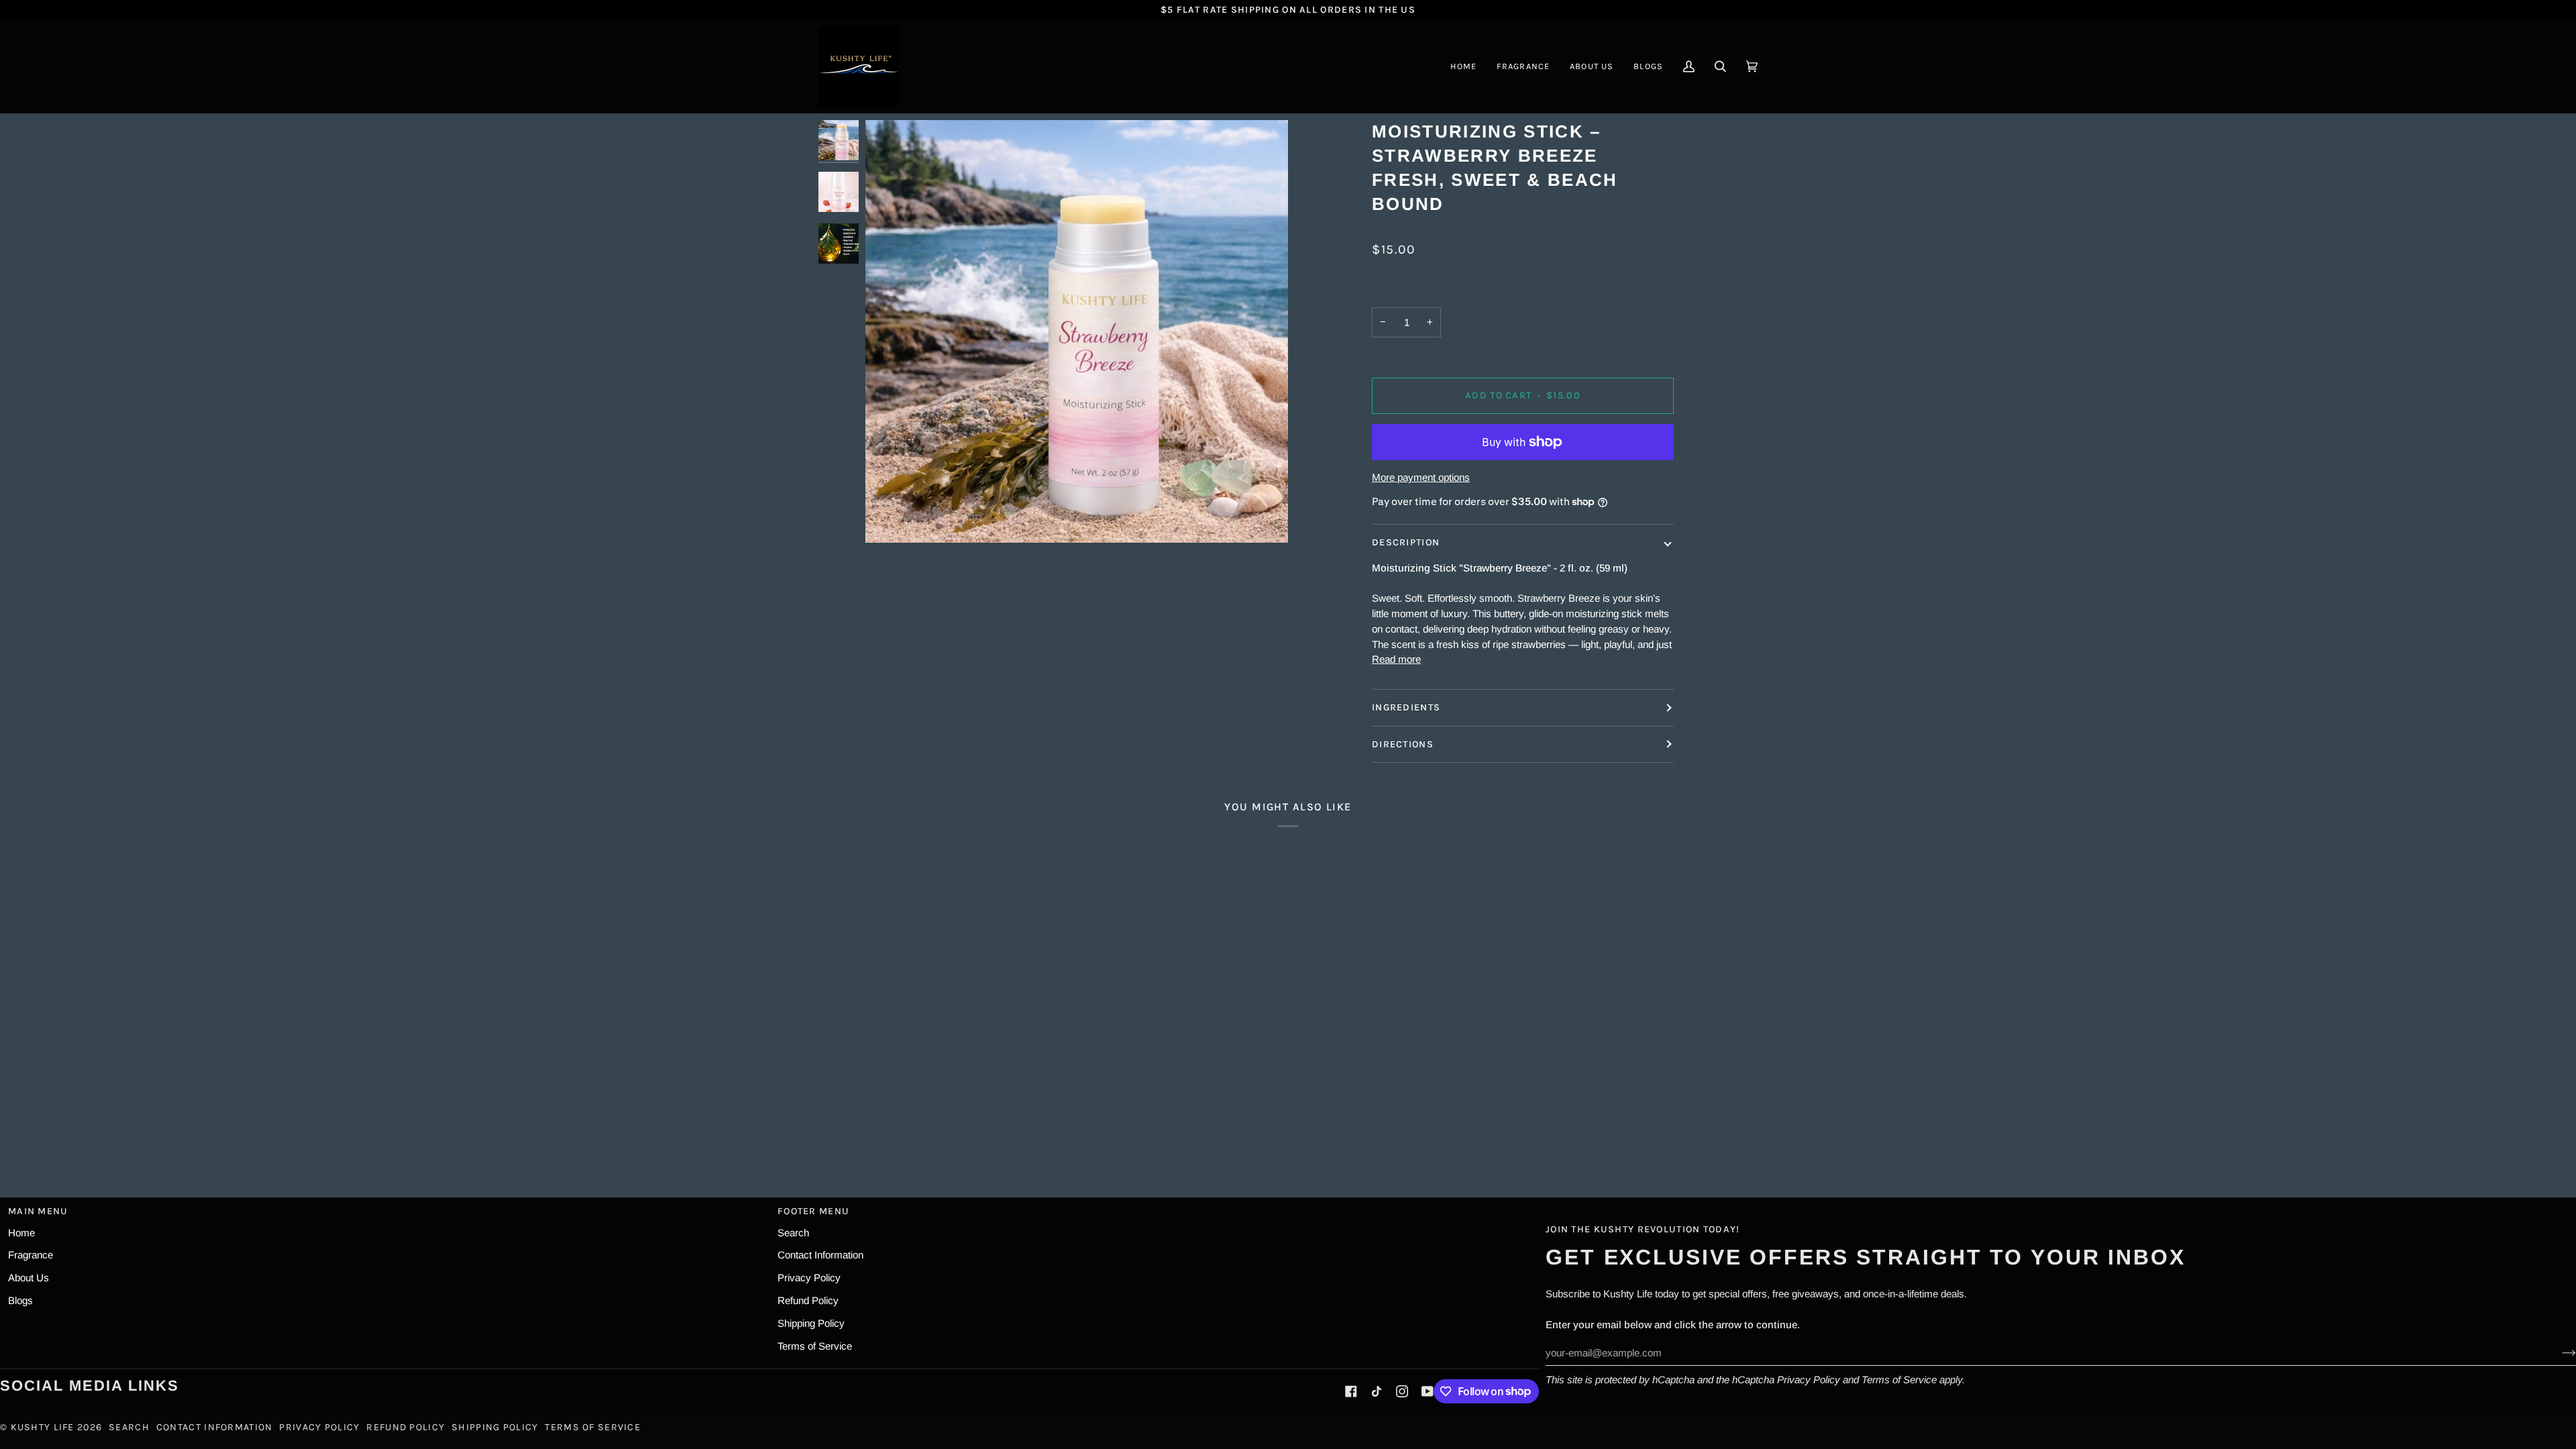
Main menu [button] (38, 1211)
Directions (1403, 744)
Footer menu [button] (813, 1211)
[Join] (2558, 1353)
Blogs (20, 1300)
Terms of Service (1899, 1380)
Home (21, 1233)
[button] (1523, 66)
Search (793, 1233)
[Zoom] (891, 518)
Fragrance (31, 1255)
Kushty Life (43, 1427)
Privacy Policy (1809, 1380)
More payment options (1421, 477)
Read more (1396, 659)
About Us (29, 1278)
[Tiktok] (1377, 1391)
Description (1406, 542)
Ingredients (1406, 707)
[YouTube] (1428, 1391)
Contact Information (820, 1255)
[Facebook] (1351, 1391)
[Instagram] (1402, 1391)
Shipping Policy (811, 1323)
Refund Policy (808, 1300)
